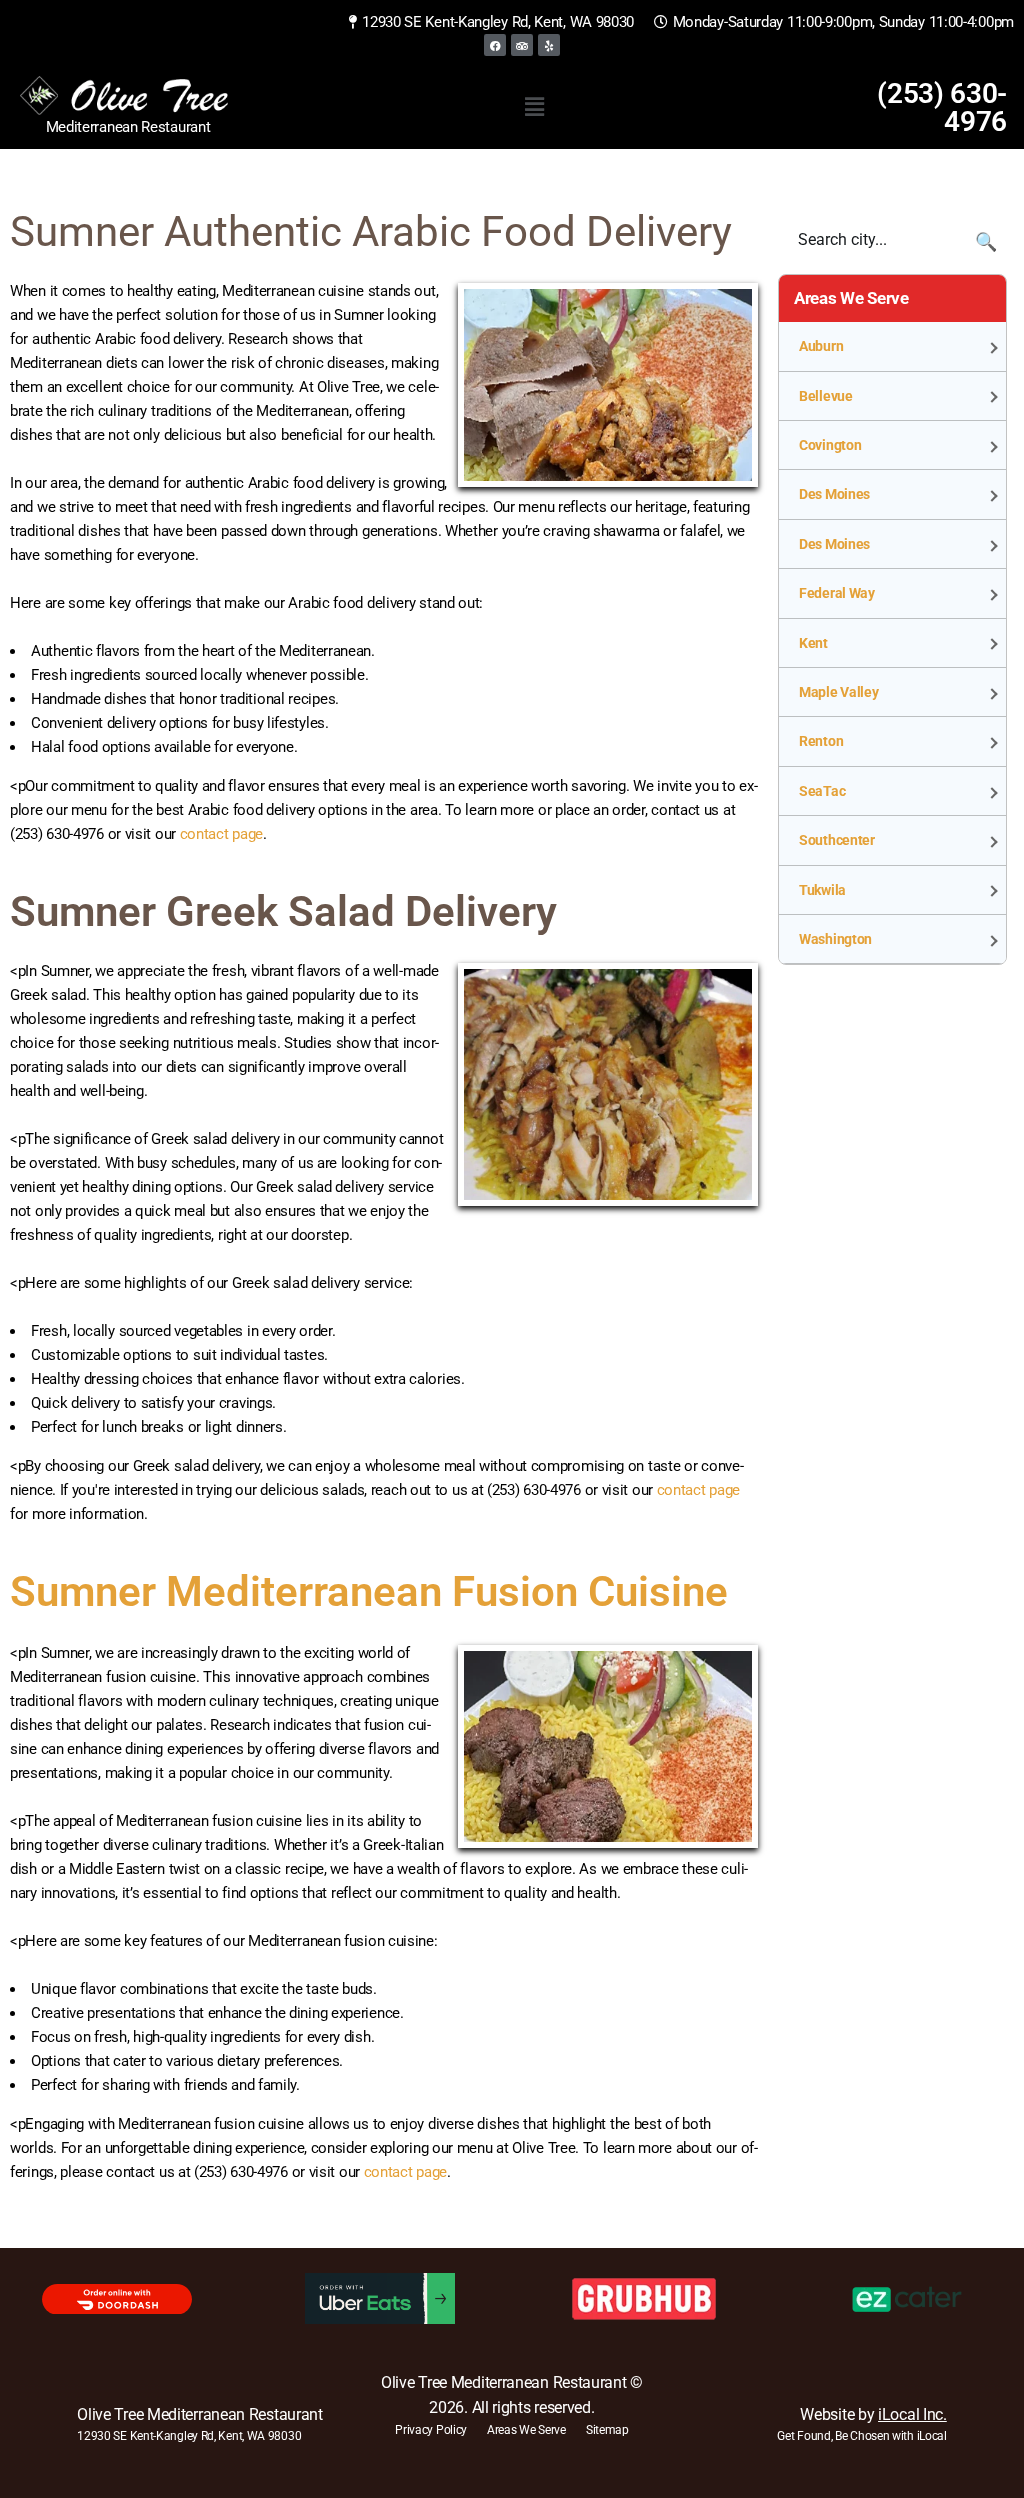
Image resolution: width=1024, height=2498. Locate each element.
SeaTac (822, 791)
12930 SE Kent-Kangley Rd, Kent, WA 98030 (189, 2436)
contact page (221, 834)
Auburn (821, 346)
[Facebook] (495, 45)
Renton (821, 741)
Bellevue (826, 396)
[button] (534, 107)
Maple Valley (838, 692)
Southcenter (837, 840)
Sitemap (607, 2430)
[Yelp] (549, 45)
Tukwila (822, 890)
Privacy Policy (431, 2430)
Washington (835, 939)
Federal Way (837, 593)
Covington (830, 445)
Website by (873, 2414)
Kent (813, 643)
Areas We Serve (526, 2430)
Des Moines (834, 494)
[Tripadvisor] (522, 45)
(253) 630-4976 (942, 107)
